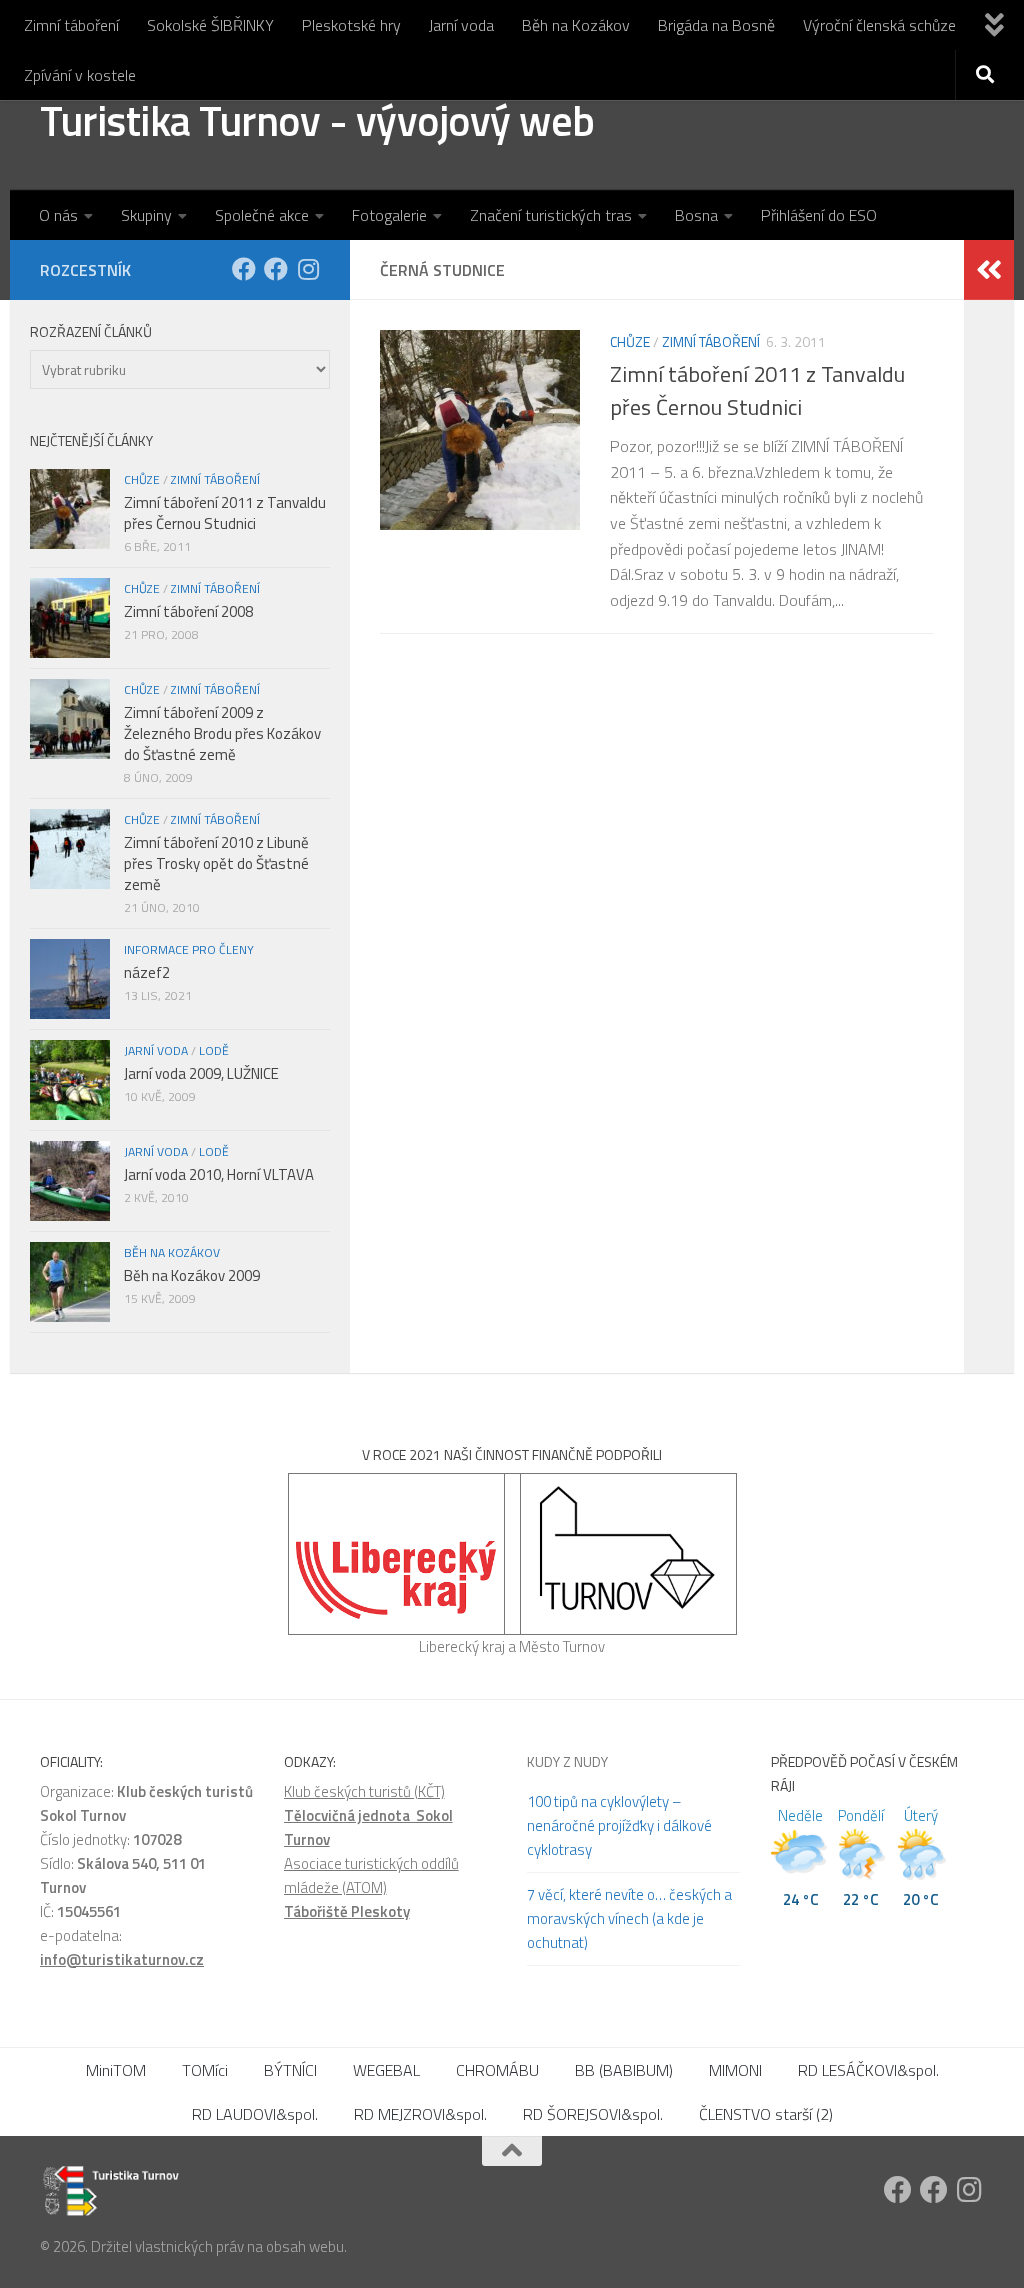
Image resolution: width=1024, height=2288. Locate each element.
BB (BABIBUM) (624, 2070)
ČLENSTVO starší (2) (766, 2114)
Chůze (630, 341)
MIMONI (735, 2070)
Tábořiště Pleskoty (347, 1911)
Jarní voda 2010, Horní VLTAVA (219, 1174)
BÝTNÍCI (290, 2070)
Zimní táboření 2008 (188, 611)
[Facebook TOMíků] (244, 269)
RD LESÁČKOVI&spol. (868, 2070)
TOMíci (205, 2070)
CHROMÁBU (497, 2070)
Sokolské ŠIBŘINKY (210, 25)
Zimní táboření (71, 25)
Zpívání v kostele (80, 75)
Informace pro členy (189, 949)
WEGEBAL (386, 2070)
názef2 (147, 972)
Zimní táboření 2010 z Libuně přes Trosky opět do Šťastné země (216, 863)
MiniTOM (116, 2070)
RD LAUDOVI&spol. (255, 2114)
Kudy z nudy (567, 1761)
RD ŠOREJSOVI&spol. (593, 2114)
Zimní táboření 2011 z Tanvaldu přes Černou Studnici (757, 390)
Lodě (214, 1050)
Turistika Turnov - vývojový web (317, 120)
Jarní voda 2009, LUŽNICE (201, 1073)
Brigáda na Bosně (716, 25)
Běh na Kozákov (576, 25)
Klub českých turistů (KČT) (364, 1791)
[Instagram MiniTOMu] (308, 269)
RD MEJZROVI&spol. (420, 2114)
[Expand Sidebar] (989, 270)
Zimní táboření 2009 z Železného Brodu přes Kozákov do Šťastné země (222, 733)
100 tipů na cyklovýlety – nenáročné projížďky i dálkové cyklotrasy (619, 1825)
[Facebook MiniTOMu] (276, 269)
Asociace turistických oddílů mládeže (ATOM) (371, 1875)
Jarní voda (461, 25)
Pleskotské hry (351, 25)
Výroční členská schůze (879, 25)
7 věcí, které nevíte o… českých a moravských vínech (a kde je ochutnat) (629, 1918)
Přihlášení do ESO (819, 215)
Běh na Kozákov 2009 (192, 1275)
